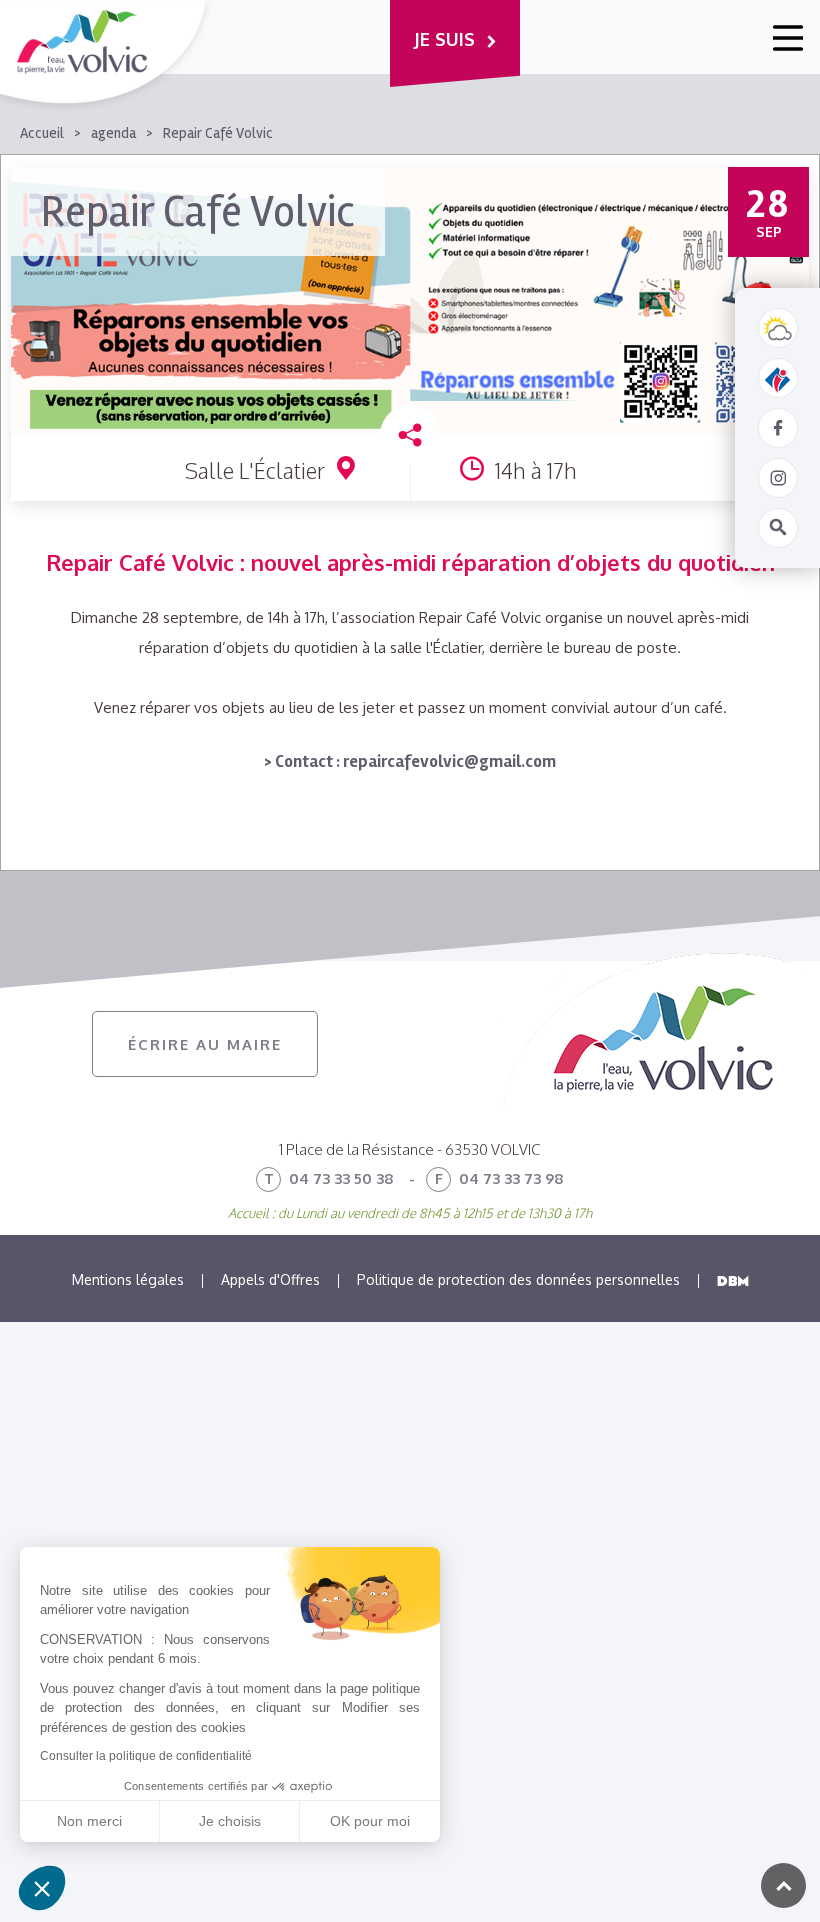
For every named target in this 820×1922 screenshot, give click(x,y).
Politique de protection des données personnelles (518, 1279)
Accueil (42, 133)
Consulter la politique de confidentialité (146, 1756)
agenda (113, 133)
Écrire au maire (205, 1044)
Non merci (89, 1821)
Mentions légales (128, 1279)
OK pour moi (370, 1821)
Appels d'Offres (270, 1279)
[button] (42, 1888)
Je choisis (230, 1821)
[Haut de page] (783, 1885)
